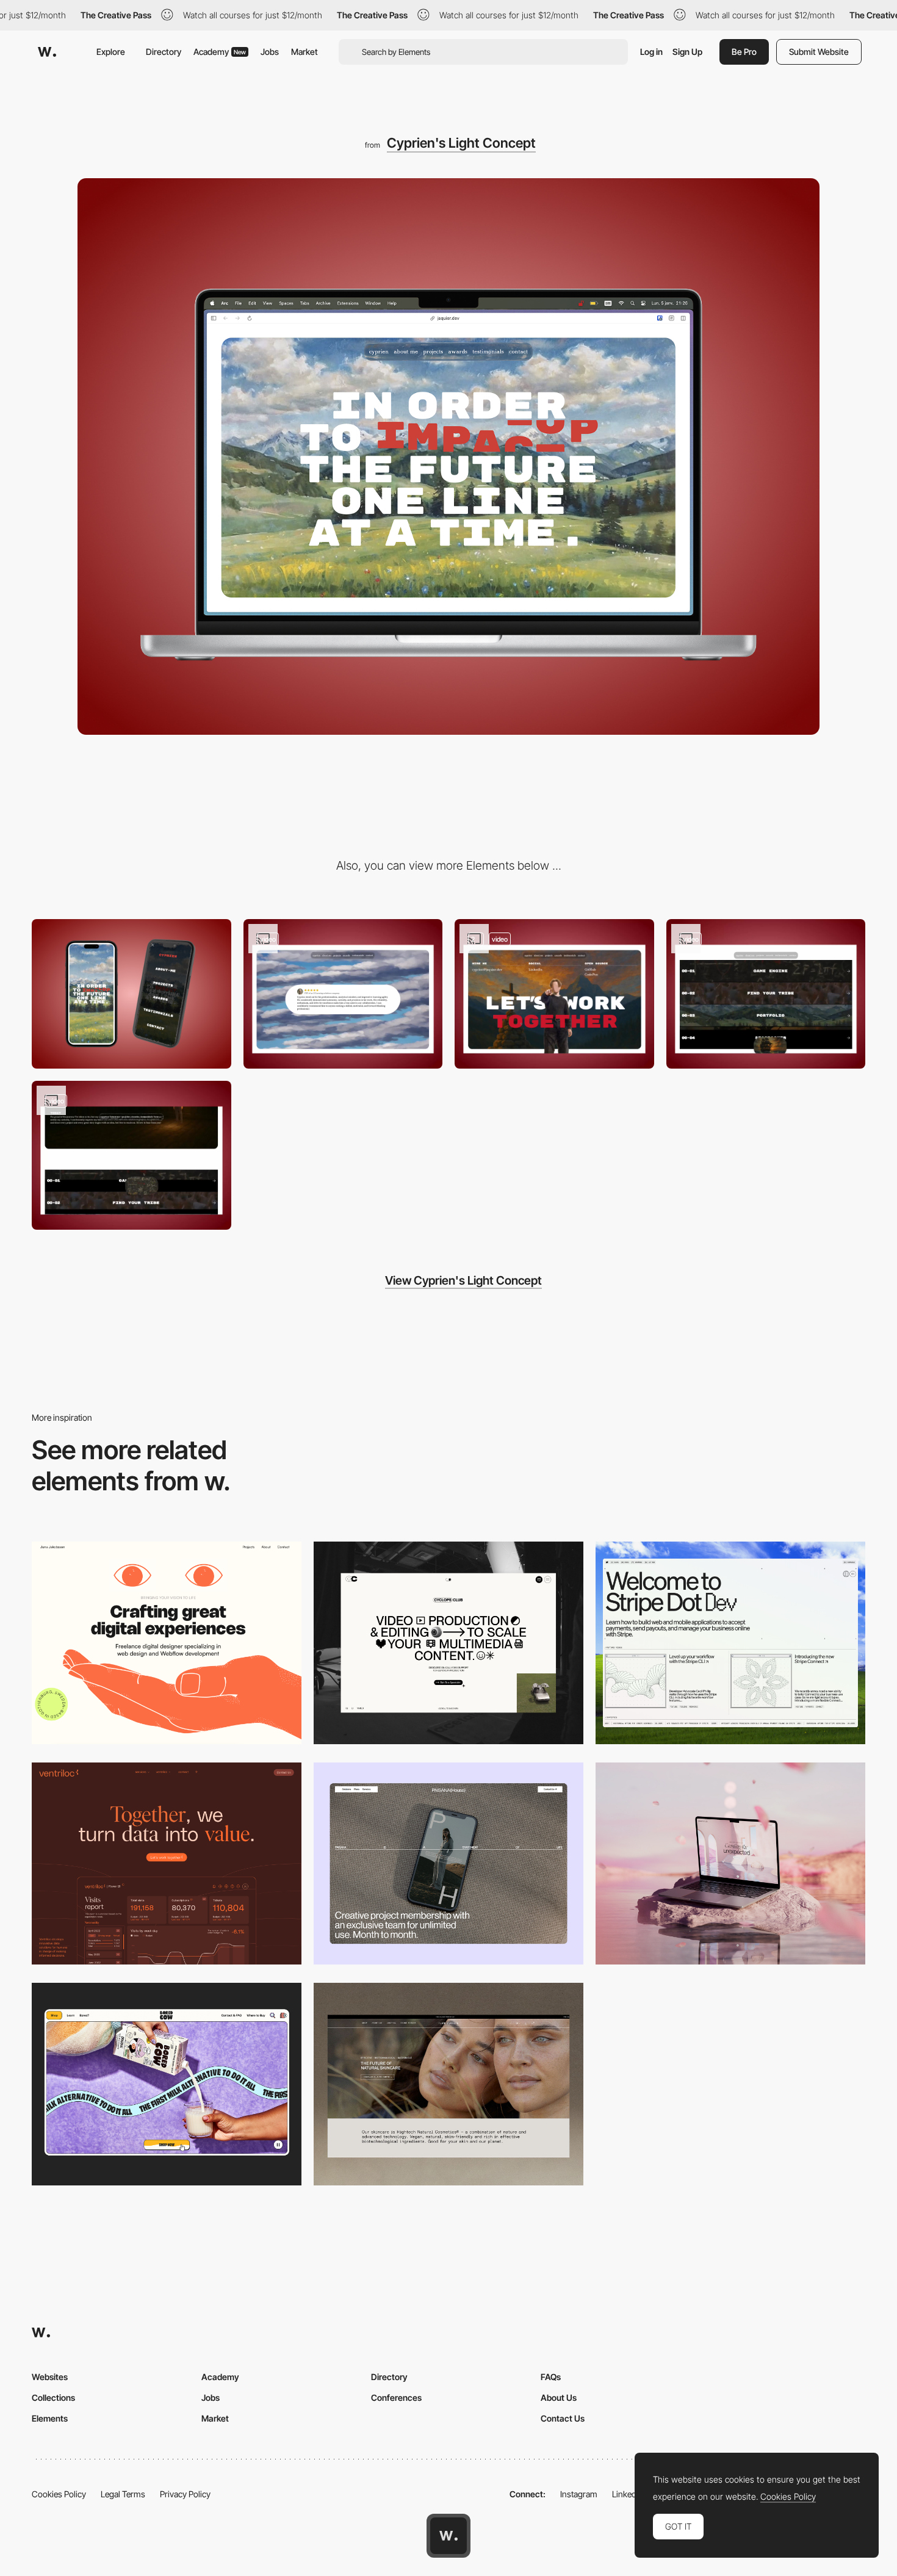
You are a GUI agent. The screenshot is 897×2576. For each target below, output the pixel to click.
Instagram (579, 2494)
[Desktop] (167, 1643)
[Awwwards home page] (448, 2536)
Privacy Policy (185, 2494)
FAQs (551, 2377)
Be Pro (744, 52)
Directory (164, 52)
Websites (50, 2377)
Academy (220, 52)
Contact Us (563, 2418)
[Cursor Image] (766, 994)
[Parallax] (554, 994)
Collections (53, 2397)
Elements (50, 2418)
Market (304, 52)
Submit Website (819, 52)
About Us (559, 2397)
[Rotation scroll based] (343, 994)
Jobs (270, 52)
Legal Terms (123, 2494)
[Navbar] (131, 1156)
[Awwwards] (47, 52)
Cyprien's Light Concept (461, 143)
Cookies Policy (59, 2494)
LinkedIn (628, 2494)
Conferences (396, 2397)
